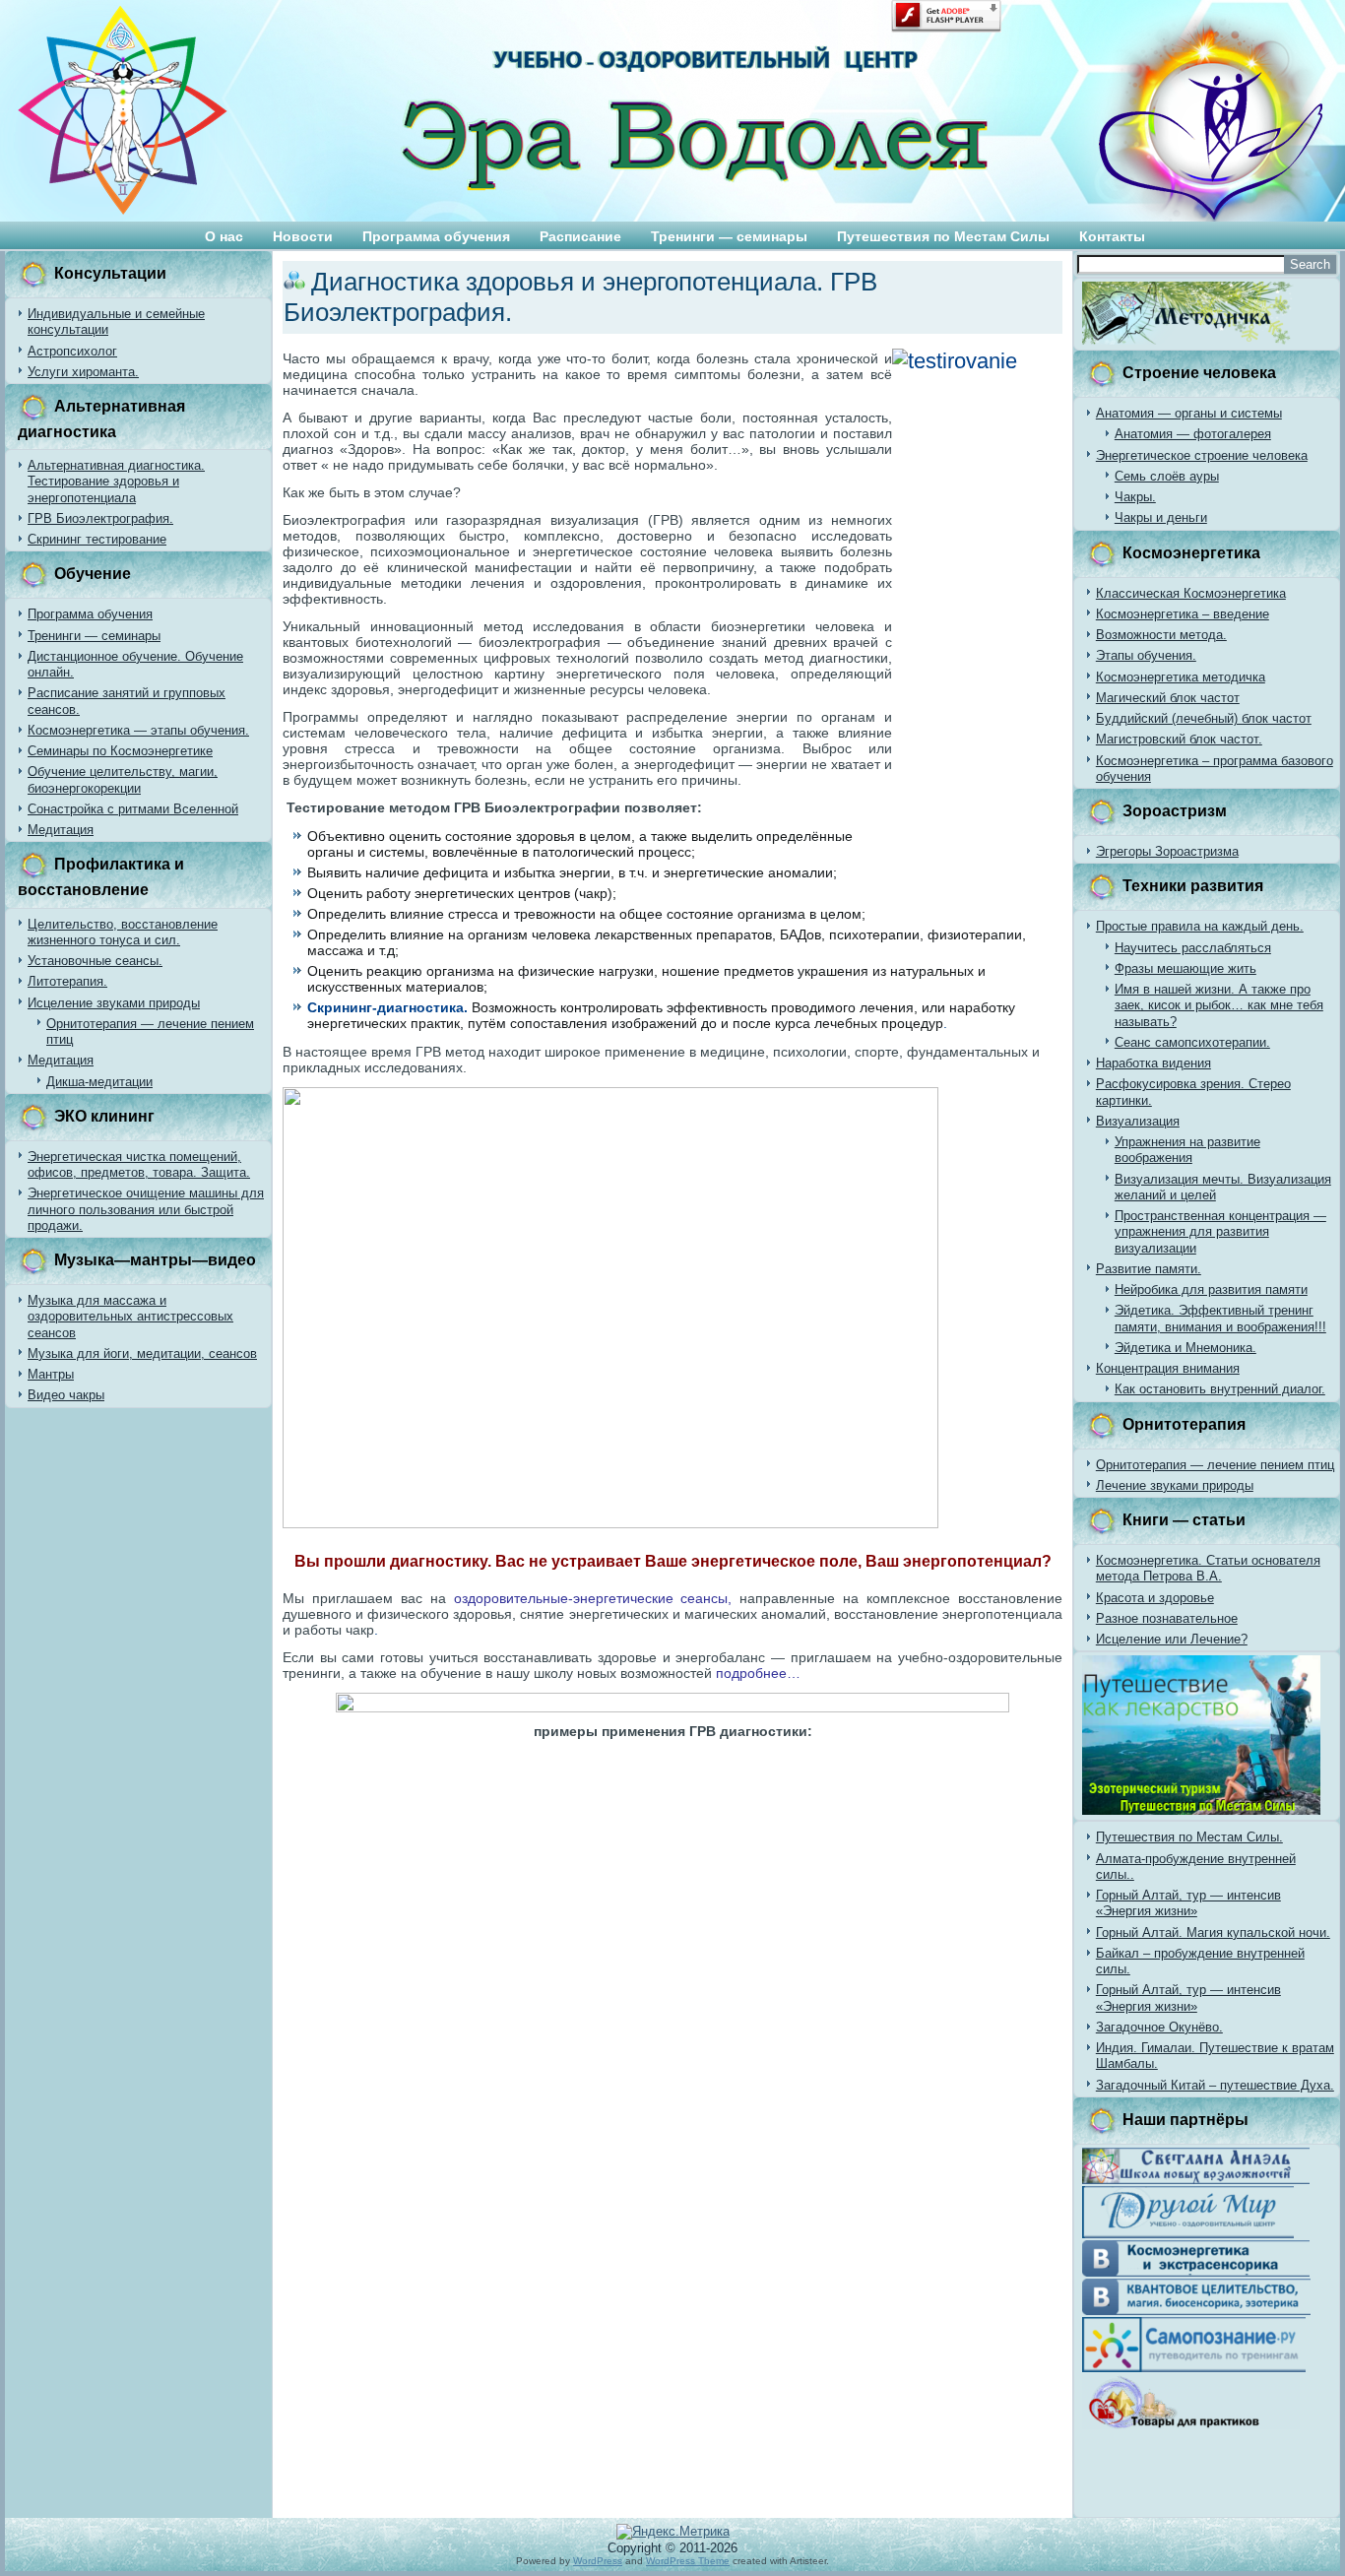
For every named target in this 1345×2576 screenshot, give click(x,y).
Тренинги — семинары (729, 236)
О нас (224, 236)
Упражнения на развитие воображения (1187, 1150)
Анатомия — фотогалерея (1193, 434)
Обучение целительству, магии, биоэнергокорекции (123, 779)
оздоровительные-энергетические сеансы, (593, 1598)
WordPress (598, 2561)
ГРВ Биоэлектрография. (100, 518)
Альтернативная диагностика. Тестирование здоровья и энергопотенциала (116, 482)
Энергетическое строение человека (1202, 455)
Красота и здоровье (1155, 1598)
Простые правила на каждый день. (1200, 926)
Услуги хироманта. (83, 372)
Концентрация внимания (1168, 1368)
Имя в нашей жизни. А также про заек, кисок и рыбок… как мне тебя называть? (1219, 1005)
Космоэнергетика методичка (1181, 677)
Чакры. (1135, 497)
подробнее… (758, 1673)
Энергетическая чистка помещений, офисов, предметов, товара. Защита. (139, 1164)
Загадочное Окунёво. (1159, 2027)
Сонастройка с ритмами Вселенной (133, 809)
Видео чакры (66, 1395)
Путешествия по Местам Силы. (1189, 1837)
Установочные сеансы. (95, 961)
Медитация (61, 830)
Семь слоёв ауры (1167, 476)
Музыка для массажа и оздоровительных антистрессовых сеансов (130, 1317)
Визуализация (1138, 1121)
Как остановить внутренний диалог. (1220, 1389)
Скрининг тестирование (97, 539)
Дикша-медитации (99, 1082)
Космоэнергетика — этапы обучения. (138, 730)
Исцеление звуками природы (114, 1003)
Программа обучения (436, 236)
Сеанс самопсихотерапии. (1192, 1042)
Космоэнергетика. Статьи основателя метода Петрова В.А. (1208, 1568)
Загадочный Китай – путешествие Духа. (1215, 2085)
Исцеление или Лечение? (1172, 1639)
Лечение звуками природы (1175, 1485)
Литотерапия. (67, 981)
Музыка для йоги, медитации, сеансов (142, 1353)
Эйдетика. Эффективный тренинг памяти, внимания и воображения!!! (1220, 1318)
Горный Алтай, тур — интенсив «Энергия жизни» (1188, 1903)
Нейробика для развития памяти (1211, 1289)
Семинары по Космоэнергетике (120, 751)
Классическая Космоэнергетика (1191, 593)
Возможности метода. (1161, 635)
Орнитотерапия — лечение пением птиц (1215, 1465)
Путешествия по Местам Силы (943, 236)
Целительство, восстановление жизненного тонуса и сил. (123, 932)
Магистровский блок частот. (1179, 739)
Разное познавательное (1167, 1618)
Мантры (51, 1374)
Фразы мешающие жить (1185, 968)
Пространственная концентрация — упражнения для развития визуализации (1220, 1232)
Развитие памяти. (1149, 1269)
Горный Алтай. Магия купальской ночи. (1213, 1932)
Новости (303, 236)
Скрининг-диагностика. (387, 1007)
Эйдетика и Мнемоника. (1185, 1348)
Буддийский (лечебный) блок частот (1204, 718)
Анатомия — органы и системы (1189, 413)
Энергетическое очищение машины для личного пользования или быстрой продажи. (146, 1209)
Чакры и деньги (1161, 517)
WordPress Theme (688, 2561)
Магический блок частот (1168, 698)
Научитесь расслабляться (1193, 948)
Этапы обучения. (1146, 655)
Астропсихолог (72, 351)
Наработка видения (1153, 1063)
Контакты (1112, 236)
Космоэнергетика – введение (1183, 614)
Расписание (580, 236)
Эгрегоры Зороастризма (1167, 851)
